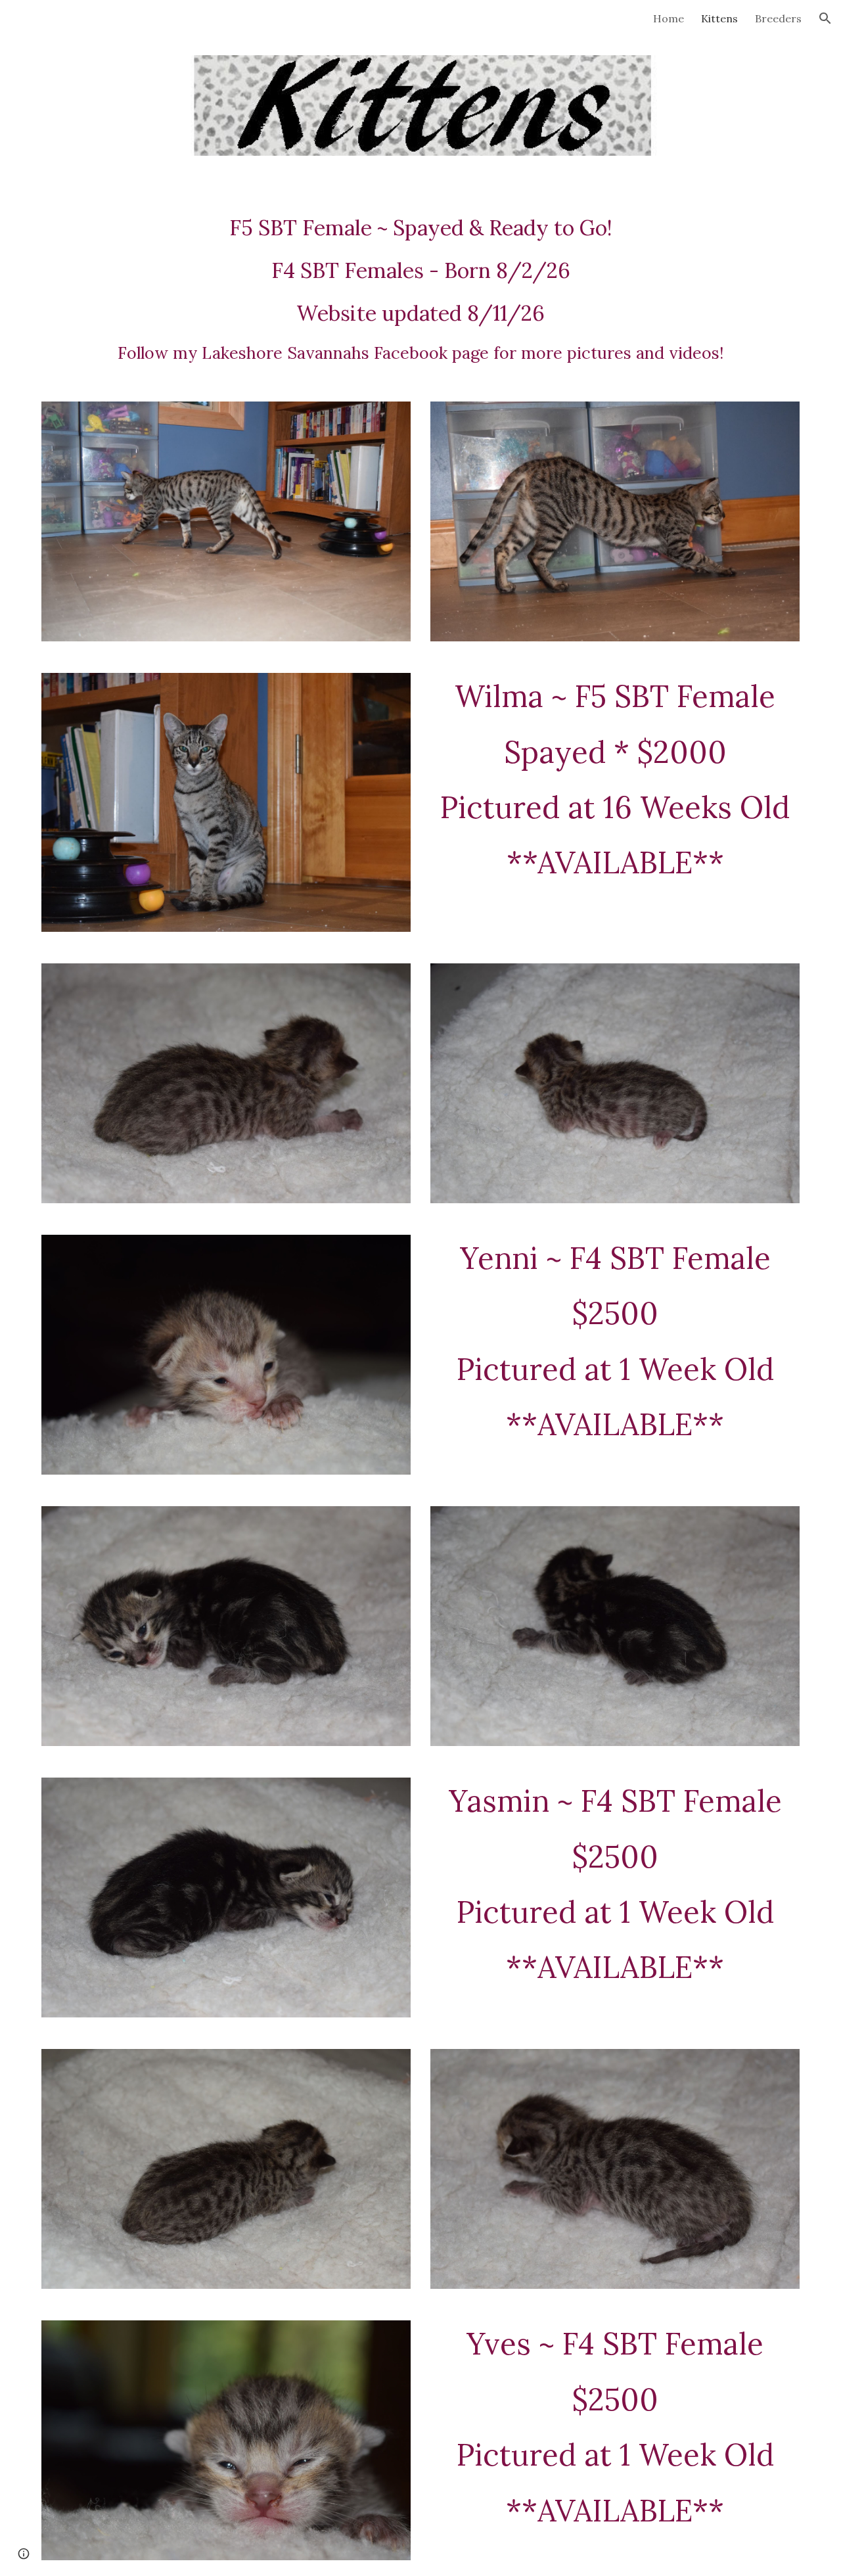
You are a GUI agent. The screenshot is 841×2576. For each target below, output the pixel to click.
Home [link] (669, 18)
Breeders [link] (778, 18)
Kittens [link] (719, 18)
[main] (420, 289)
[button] (825, 18)
